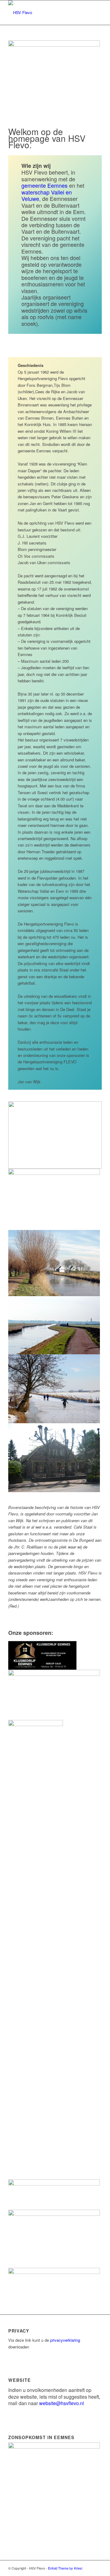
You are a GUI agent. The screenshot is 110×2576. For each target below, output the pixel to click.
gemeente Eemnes (44, 185)
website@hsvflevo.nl (62, 2403)
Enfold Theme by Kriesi (65, 2568)
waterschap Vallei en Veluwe (47, 195)
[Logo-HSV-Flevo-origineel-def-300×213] (46, 13)
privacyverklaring (65, 2340)
